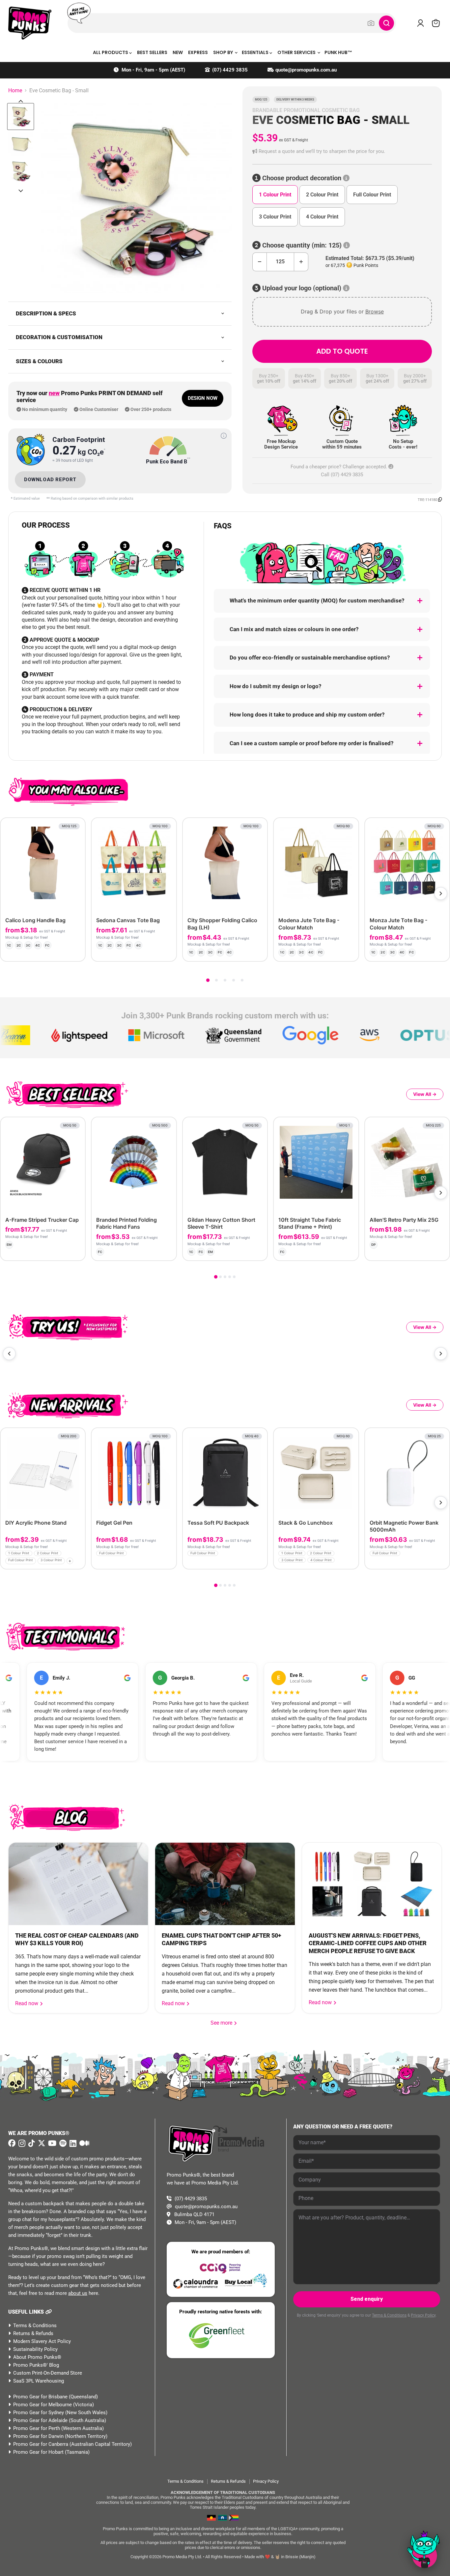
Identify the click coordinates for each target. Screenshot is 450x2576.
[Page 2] (216, 980)
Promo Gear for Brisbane (40, 2397)
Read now (27, 2003)
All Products (111, 52)
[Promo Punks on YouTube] (51, 2143)
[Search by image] (371, 23)
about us (78, 2293)
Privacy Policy (423, 2315)
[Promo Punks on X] (41, 2143)
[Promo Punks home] (30, 23)
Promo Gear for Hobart (38, 2452)
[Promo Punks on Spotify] (62, 2143)
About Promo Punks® (37, 2357)
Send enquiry (367, 2299)
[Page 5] (242, 980)
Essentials (256, 52)
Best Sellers (152, 52)
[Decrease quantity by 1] (259, 262)
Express (198, 52)
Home (15, 91)
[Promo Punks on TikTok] (31, 2143)
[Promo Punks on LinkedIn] (72, 2144)
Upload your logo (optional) (302, 288)
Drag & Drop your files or (342, 311)
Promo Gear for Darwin (38, 2436)
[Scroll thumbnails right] (21, 191)
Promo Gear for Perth (37, 2428)
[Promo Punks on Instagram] (21, 2144)
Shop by (224, 52)
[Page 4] (234, 980)
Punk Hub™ (338, 52)
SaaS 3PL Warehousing (39, 2381)
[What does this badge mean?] (224, 436)
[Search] (386, 23)
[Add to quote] (75, 951)
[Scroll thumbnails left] (21, 101)
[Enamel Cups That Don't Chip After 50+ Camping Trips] (225, 1884)
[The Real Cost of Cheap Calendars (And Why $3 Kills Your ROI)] (78, 1884)
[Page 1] (208, 980)
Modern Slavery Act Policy (42, 2341)
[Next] (441, 893)
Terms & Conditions (35, 2326)
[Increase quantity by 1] (301, 262)
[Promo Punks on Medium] (84, 2144)
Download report (50, 480)
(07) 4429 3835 (230, 70)
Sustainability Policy (35, 2349)
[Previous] (9, 1354)
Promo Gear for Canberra (41, 2444)
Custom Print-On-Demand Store (48, 2373)
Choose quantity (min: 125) (302, 245)
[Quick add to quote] (78, 1562)
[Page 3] (225, 980)
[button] (342, 151)
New (178, 52)
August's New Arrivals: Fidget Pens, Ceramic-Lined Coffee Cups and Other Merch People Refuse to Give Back (368, 1943)
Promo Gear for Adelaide (40, 2420)
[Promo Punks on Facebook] (12, 2143)
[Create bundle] (58, 951)
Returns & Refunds (33, 2333)
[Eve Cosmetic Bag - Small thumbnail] (21, 117)
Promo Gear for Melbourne (42, 2405)
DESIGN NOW (203, 398)
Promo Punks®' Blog (36, 2365)
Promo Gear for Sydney (39, 2413)
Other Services (297, 52)
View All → (425, 1094)
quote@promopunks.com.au (306, 70)
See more (224, 2023)
